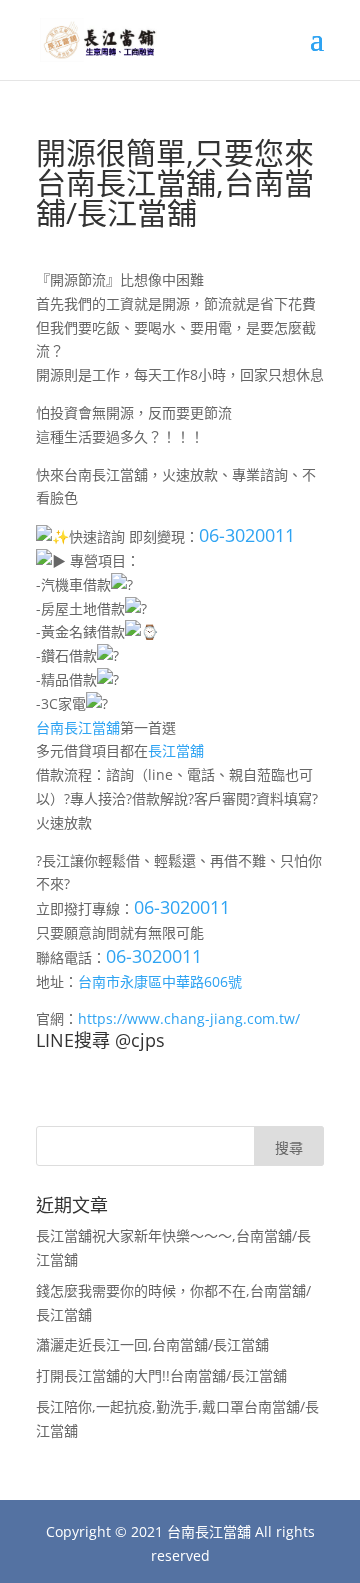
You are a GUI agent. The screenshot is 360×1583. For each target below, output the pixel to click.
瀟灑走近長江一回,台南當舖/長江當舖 (152, 1344)
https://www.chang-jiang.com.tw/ (189, 1018)
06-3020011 (247, 535)
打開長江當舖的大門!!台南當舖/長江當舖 (161, 1375)
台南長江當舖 (78, 727)
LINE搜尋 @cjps (100, 1040)
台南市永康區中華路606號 (160, 981)
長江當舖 (176, 750)
